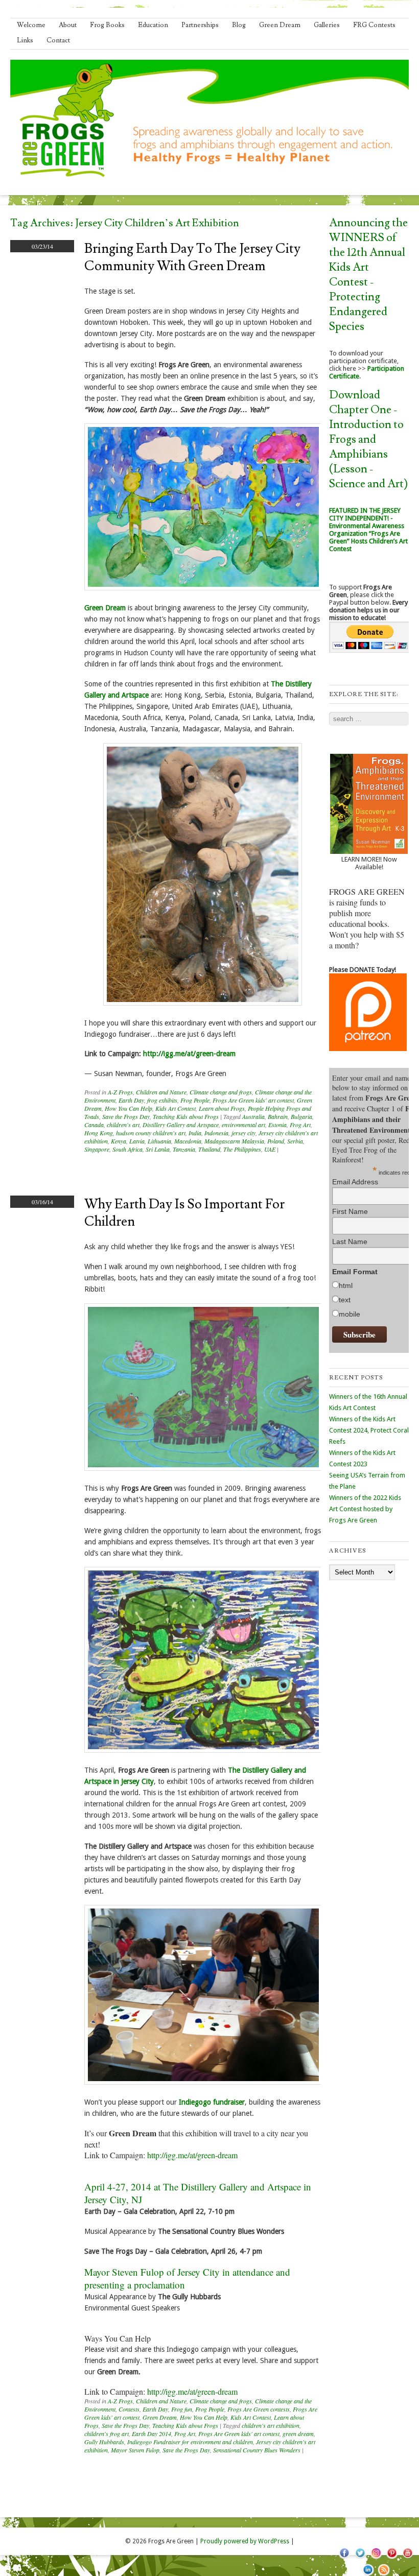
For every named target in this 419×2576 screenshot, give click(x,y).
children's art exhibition (271, 2425)
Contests (129, 2409)
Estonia (277, 1125)
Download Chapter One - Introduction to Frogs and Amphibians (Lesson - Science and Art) (368, 439)
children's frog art (107, 2434)
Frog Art (300, 1125)
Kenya (119, 1141)
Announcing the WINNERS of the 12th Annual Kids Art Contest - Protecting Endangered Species (368, 275)
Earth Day (131, 1100)
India (195, 1133)
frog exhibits (162, 1100)
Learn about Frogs (222, 1108)
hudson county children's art (151, 1133)
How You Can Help (129, 1108)
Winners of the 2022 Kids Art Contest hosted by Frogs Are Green (365, 1509)
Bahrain (278, 1116)
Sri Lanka (158, 1149)
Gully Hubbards (104, 2442)
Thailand (209, 1149)
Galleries (327, 25)
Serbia (295, 1141)
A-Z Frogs (120, 1092)
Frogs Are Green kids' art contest (253, 1100)
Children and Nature (161, 1092)
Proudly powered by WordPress (245, 2541)
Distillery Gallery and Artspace (181, 1125)
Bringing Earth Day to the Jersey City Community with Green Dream (192, 257)
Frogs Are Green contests (259, 2409)
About (68, 25)
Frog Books (107, 25)
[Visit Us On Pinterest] (392, 2558)
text (345, 1300)
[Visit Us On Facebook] (344, 2558)
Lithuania (159, 1141)
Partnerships (200, 25)
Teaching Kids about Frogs (186, 1116)
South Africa (127, 1149)
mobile (350, 1314)
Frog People (195, 1100)
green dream (298, 2434)
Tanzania (184, 1149)
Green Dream (280, 25)
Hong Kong (99, 1133)
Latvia (137, 1141)
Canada (94, 1125)
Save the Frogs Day (126, 1116)
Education (153, 25)
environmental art (243, 1125)
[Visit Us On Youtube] (408, 2558)
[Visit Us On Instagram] (376, 2558)
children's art (123, 1125)
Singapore (97, 1149)
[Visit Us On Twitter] (360, 2558)
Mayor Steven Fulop (135, 2450)
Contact (58, 40)
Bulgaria (301, 1116)
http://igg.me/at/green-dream (189, 1054)
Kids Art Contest (176, 1108)
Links (25, 40)
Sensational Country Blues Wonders (257, 2450)
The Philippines (242, 1149)
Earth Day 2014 (152, 2434)
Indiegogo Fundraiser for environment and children (190, 2442)
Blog (239, 25)
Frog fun (182, 2409)
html (346, 1285)
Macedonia (188, 1141)
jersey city (243, 1133)
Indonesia (216, 1133)
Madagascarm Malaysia (234, 1141)
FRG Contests (374, 25)
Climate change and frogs (221, 1092)
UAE (270, 1149)
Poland (276, 1141)
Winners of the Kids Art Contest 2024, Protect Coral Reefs (369, 1430)
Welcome (31, 25)
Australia (253, 1116)
